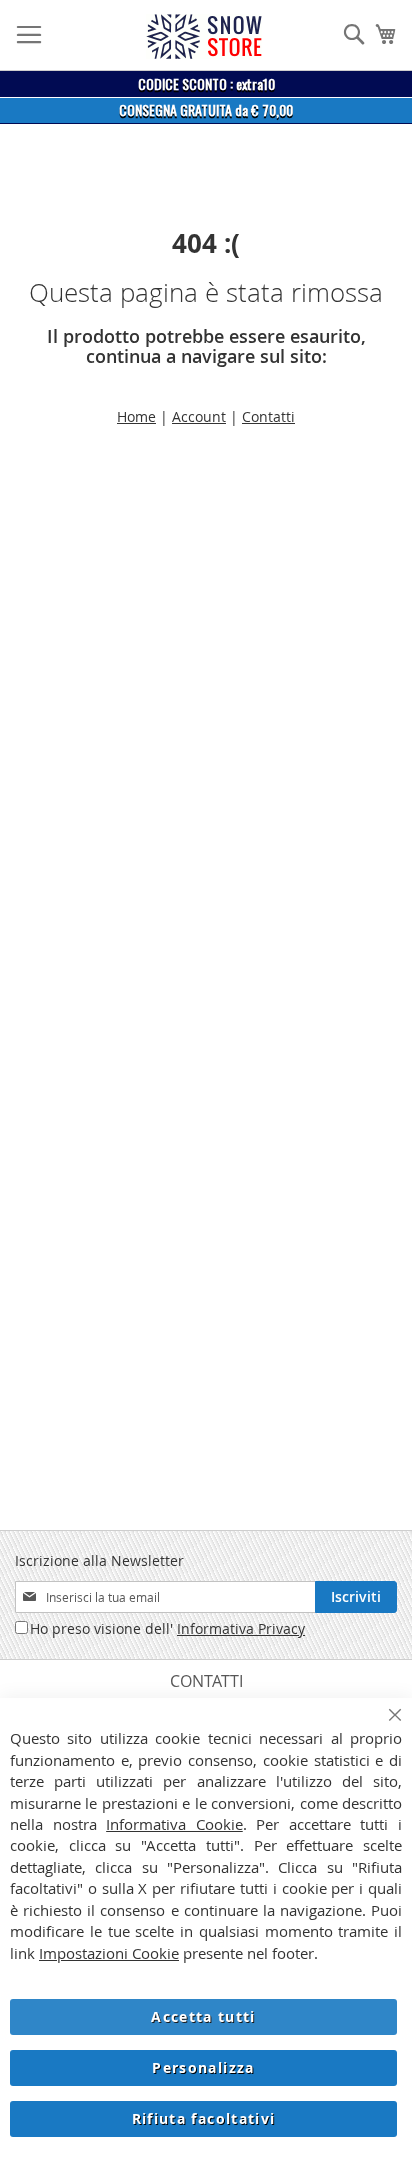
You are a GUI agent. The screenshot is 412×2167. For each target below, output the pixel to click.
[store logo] (204, 36)
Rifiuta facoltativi (204, 2118)
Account (199, 416)
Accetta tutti (203, 2016)
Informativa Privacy (241, 1628)
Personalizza (203, 2067)
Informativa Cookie (174, 1824)
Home (136, 416)
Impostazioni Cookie (109, 1953)
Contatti (268, 416)
